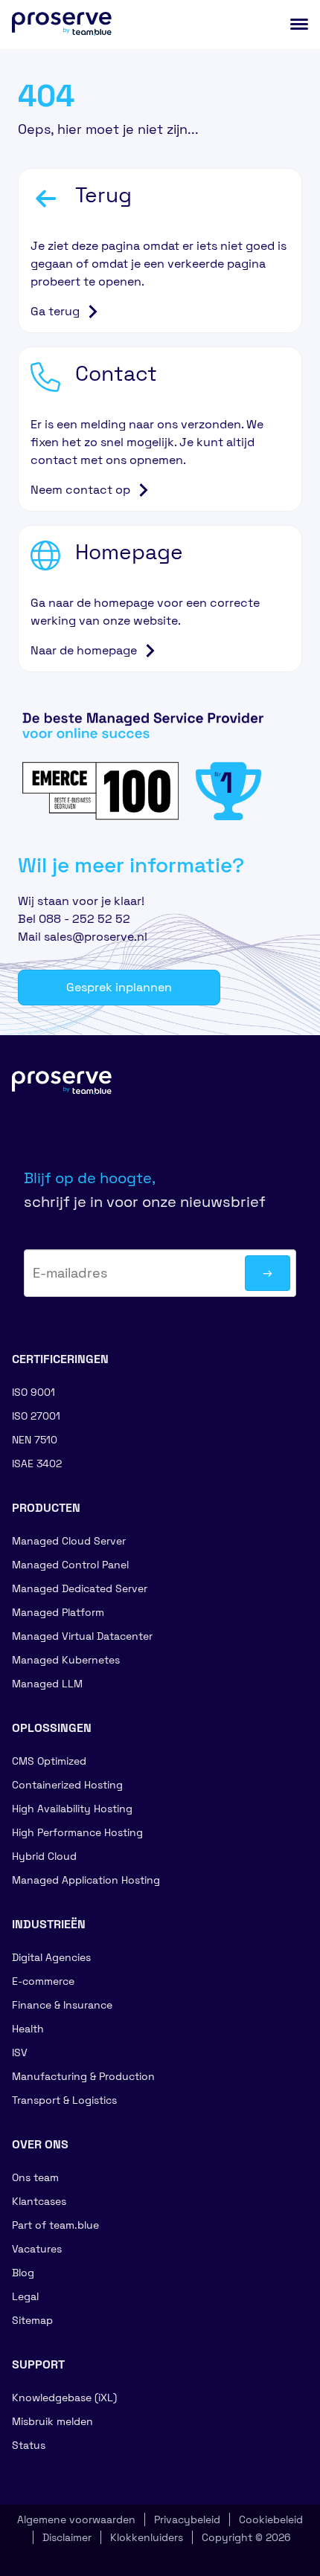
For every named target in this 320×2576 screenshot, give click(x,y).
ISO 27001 (36, 1416)
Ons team (35, 2177)
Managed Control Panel (70, 1565)
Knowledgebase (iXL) (64, 2398)
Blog (23, 2273)
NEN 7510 (35, 1440)
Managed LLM (47, 1684)
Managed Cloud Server (69, 1541)
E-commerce (43, 1981)
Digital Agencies (51, 1957)
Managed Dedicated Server (80, 1588)
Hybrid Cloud (44, 1856)
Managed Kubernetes (66, 1660)
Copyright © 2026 (246, 2537)
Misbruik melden (52, 2421)
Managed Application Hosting (86, 1880)
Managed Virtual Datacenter (82, 1636)
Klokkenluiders (147, 2537)
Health (28, 2029)
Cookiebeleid (271, 2519)
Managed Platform (58, 1612)
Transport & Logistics (64, 2100)
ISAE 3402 (37, 1464)
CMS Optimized (49, 1761)
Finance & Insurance (62, 2005)
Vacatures (37, 2249)
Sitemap (32, 2320)
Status (29, 2445)
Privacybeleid (187, 2519)
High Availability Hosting (72, 1809)
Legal (25, 2296)
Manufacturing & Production (83, 2076)
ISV (20, 2052)
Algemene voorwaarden (76, 2519)
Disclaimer (67, 2537)
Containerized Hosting (67, 1785)
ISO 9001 (33, 1392)
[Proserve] (71, 1095)
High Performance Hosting (77, 1832)
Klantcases (39, 2201)
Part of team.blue (55, 2225)
